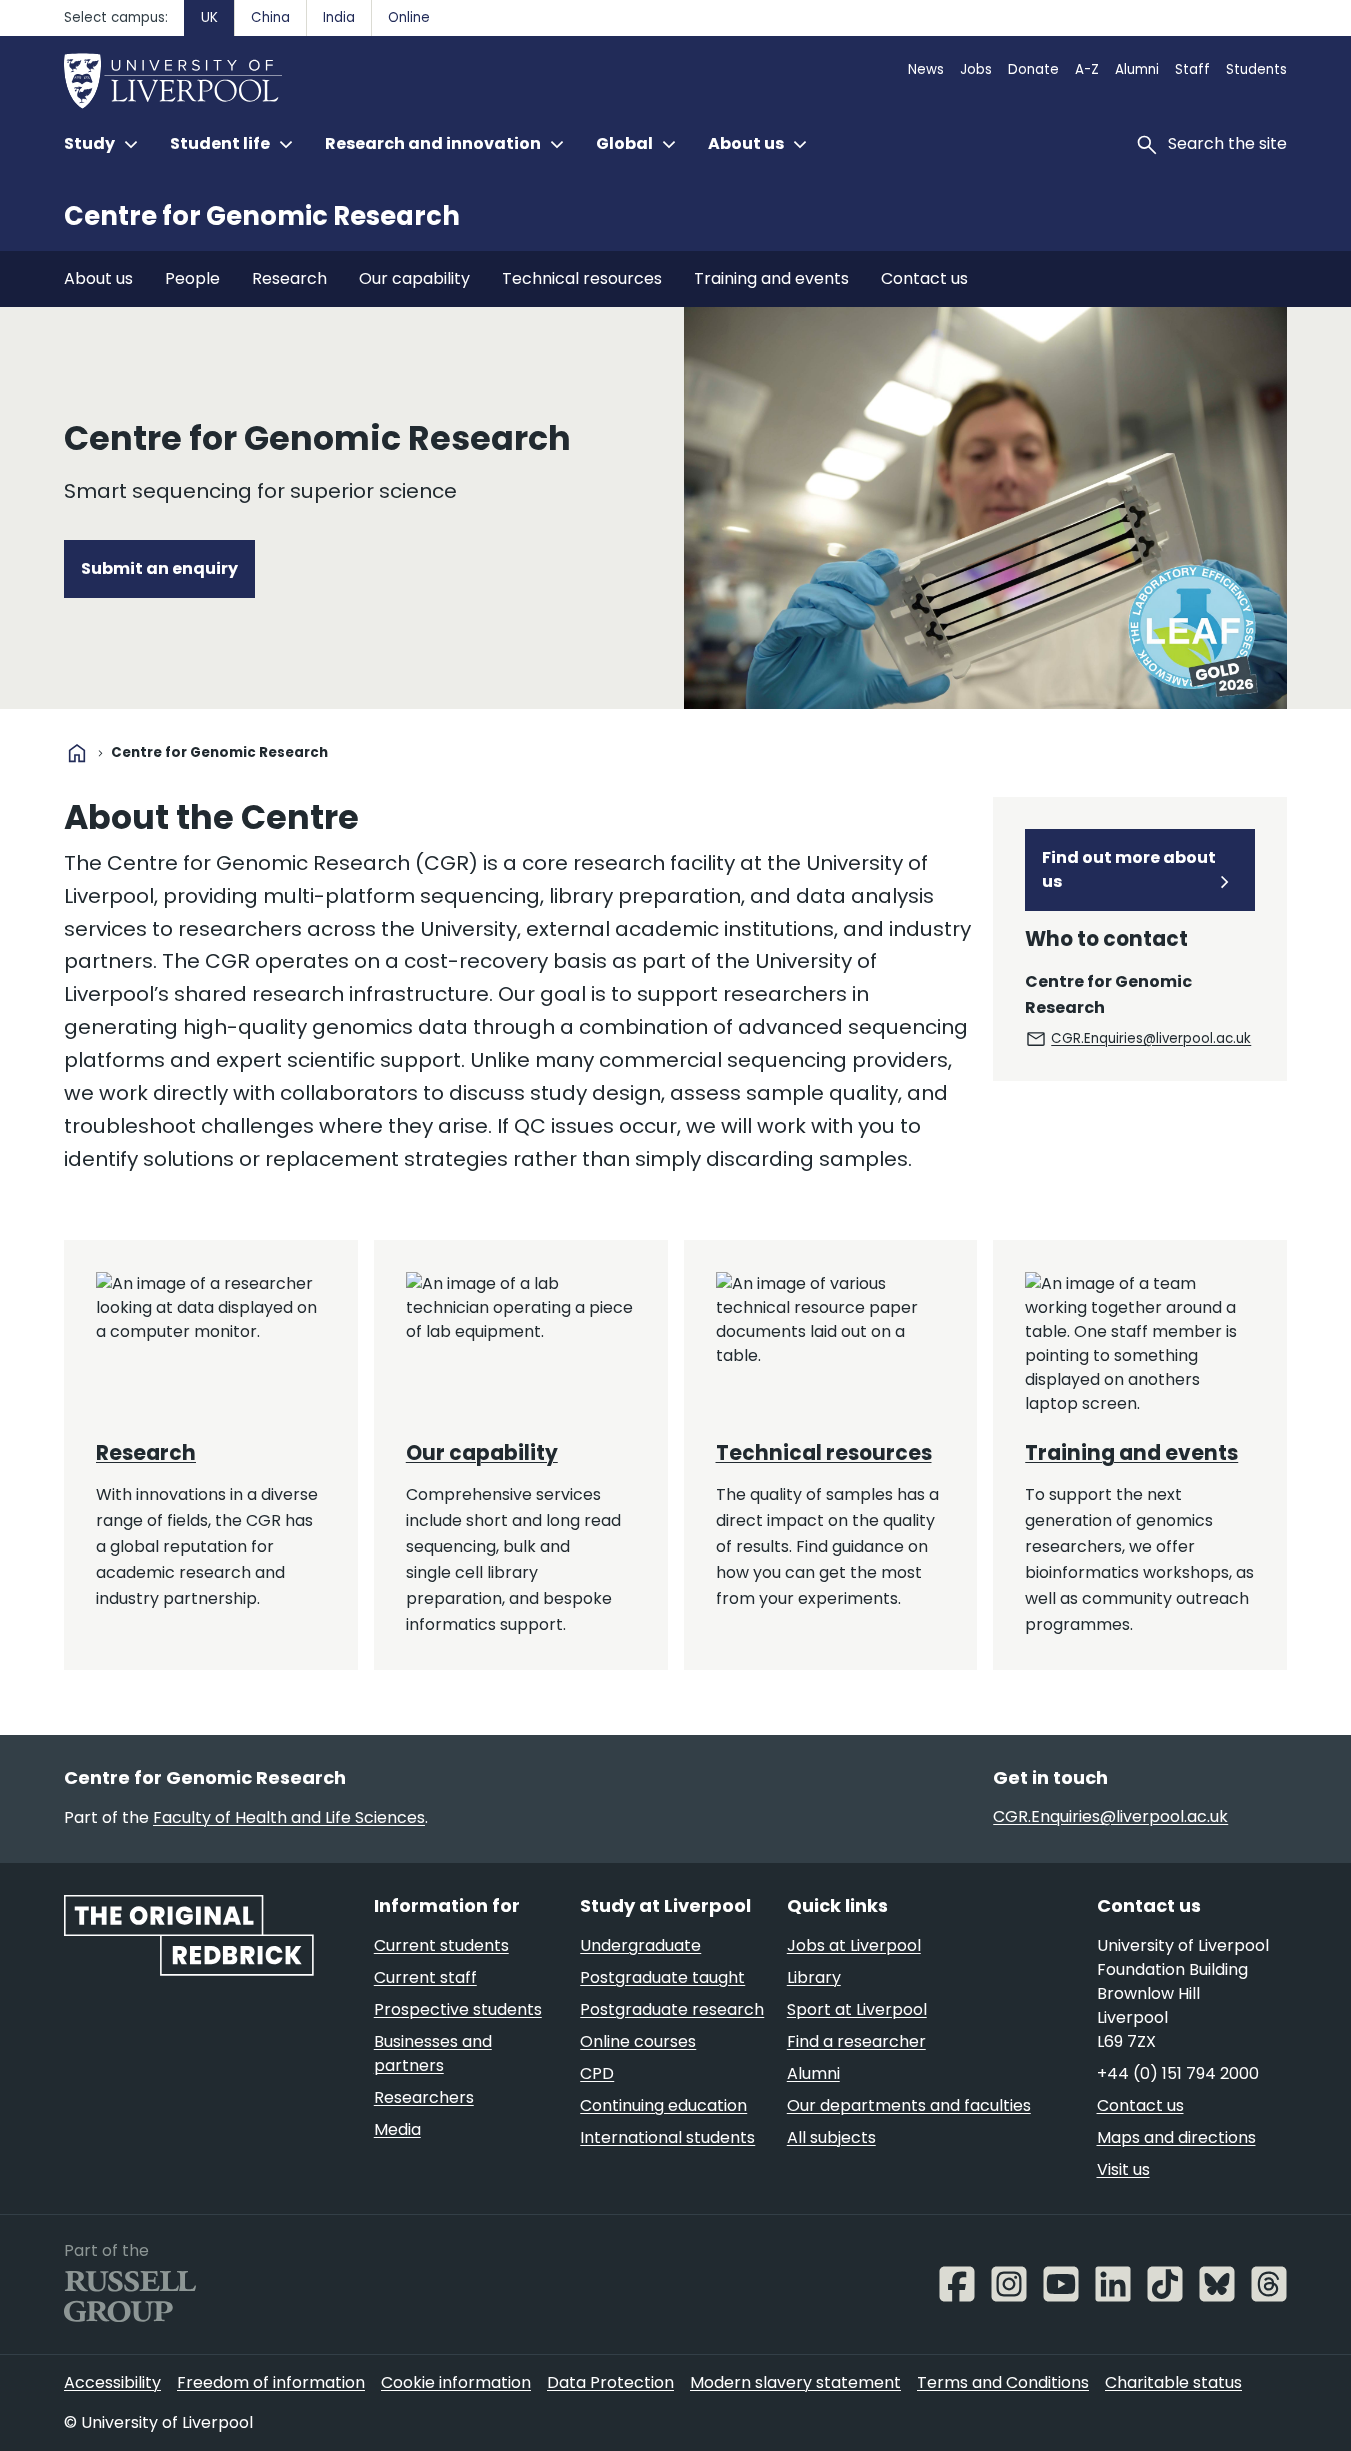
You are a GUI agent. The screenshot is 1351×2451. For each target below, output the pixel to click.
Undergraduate (640, 1945)
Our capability (414, 278)
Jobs (976, 69)
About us (98, 278)
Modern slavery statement (795, 2382)
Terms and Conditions (1003, 2382)
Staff (1192, 69)
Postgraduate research (672, 2009)
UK (209, 17)
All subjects (831, 2137)
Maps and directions (1176, 2137)
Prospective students (458, 2009)
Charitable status (1173, 2382)
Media (397, 2129)
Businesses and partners (433, 2053)
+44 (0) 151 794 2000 (1178, 2073)
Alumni (1137, 69)
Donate (1033, 69)
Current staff (425, 1977)
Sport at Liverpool (857, 2009)
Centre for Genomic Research (262, 216)
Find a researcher (856, 2041)
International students (667, 2137)
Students (1256, 69)
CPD (597, 2073)
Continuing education (663, 2105)
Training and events (771, 278)
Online (409, 17)
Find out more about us (1129, 869)
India (339, 17)
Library (814, 1977)
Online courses (638, 2041)
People (192, 278)
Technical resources (582, 278)
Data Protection (610, 2382)
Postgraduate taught (662, 1977)
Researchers (424, 2097)
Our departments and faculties (909, 2105)
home (77, 753)
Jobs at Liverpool (854, 1945)
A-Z (1087, 69)
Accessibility (112, 2382)
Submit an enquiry (159, 568)
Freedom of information (271, 2382)
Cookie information (456, 2382)
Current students (441, 1945)
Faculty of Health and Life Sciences (289, 1817)
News (926, 69)
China (270, 17)
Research (289, 278)
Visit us (1123, 2169)
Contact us (924, 278)
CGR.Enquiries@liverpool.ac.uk (1151, 1038)
